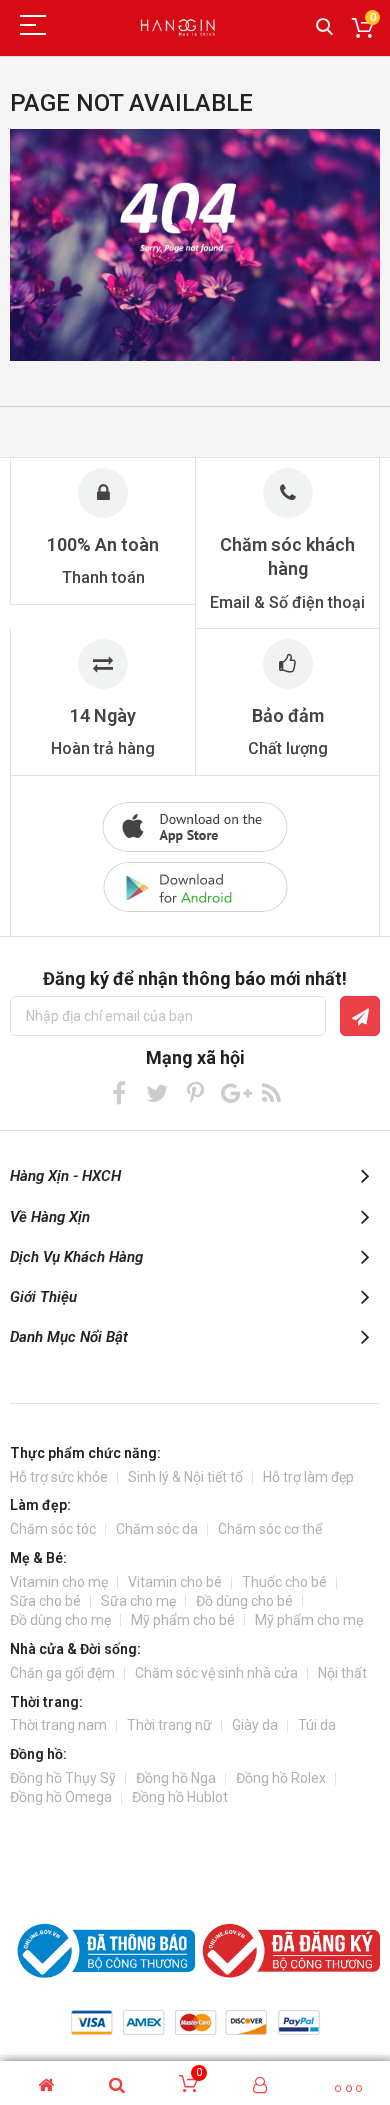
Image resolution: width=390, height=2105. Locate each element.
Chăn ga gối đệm (62, 1673)
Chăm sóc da (157, 1529)
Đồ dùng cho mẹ (60, 1620)
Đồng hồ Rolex (281, 1778)
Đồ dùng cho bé (244, 1601)
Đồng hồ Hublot (180, 1797)
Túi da (317, 1725)
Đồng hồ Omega (61, 1797)
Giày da (255, 1725)
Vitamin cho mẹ (59, 1582)
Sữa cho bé (45, 1601)
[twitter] (157, 1092)
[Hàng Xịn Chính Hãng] (180, 27)
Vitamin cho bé (175, 1582)
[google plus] (233, 1092)
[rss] (271, 1092)
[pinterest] (195, 1092)
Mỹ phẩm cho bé (183, 1620)
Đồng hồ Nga (176, 1778)
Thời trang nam (58, 1725)
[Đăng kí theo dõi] (360, 1016)
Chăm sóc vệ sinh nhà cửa (216, 1673)
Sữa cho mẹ (138, 1601)
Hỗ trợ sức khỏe (59, 1477)
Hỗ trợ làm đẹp (308, 1477)
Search (324, 27)
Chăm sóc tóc (53, 1529)
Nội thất (342, 1673)
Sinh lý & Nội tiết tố (185, 1477)
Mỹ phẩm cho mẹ (309, 1620)
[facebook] (119, 1092)
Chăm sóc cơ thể (270, 1529)
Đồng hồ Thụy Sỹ (63, 1778)
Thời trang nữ (169, 1725)
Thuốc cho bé (284, 1582)
